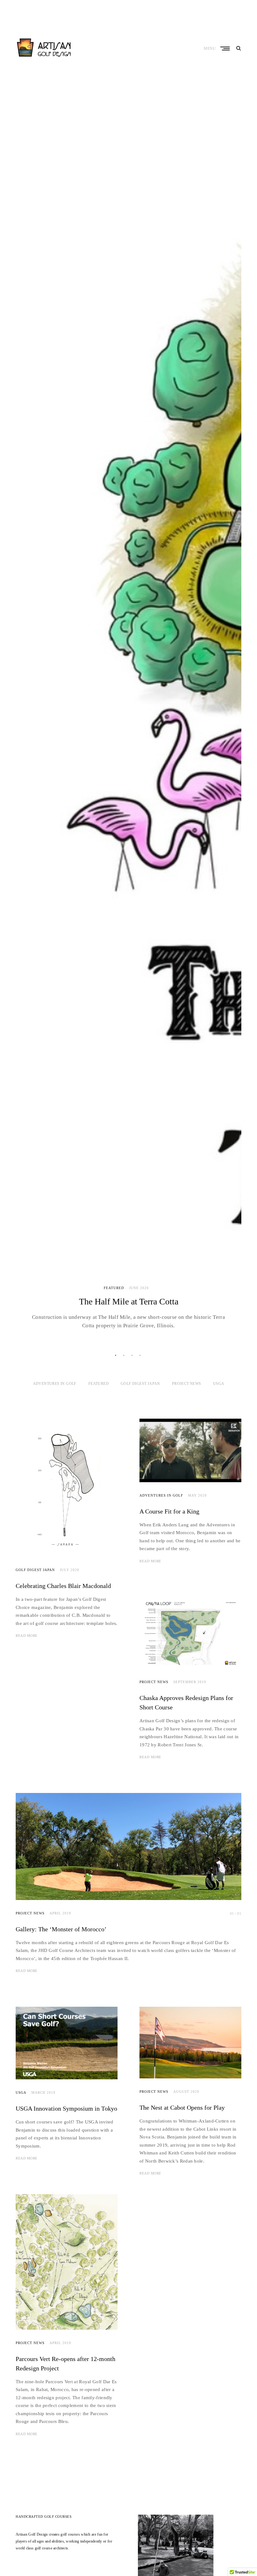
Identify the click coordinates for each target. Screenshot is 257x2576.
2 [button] (124, 1355)
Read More (27, 1636)
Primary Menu (226, 49)
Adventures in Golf (55, 1384)
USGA (219, 1384)
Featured (114, 1288)
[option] (128, 707)
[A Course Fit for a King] (190, 1450)
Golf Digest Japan (140, 1384)
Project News (187, 1384)
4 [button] (141, 1355)
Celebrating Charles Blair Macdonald (63, 1586)
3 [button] (133, 1355)
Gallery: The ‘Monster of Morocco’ (61, 1929)
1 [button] (116, 1355)
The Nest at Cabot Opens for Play (182, 2107)
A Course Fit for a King (169, 1511)
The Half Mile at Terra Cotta (129, 1301)
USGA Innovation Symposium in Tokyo (66, 2108)
